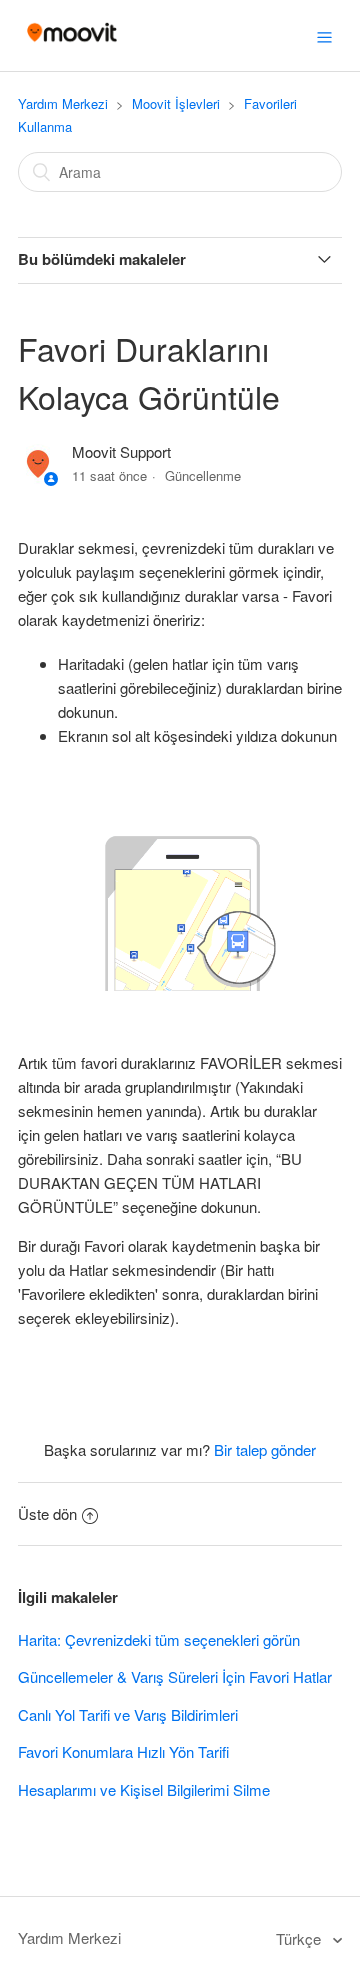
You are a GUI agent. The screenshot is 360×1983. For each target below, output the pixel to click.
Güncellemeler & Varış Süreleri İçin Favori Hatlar (175, 1676)
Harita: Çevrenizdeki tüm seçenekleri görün (159, 1639)
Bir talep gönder (265, 1449)
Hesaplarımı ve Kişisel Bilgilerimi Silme (144, 1789)
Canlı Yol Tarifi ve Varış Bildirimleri (128, 1714)
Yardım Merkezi (63, 103)
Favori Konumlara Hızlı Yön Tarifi (123, 1751)
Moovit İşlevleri (176, 103)
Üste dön (47, 1513)
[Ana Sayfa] (72, 44)
